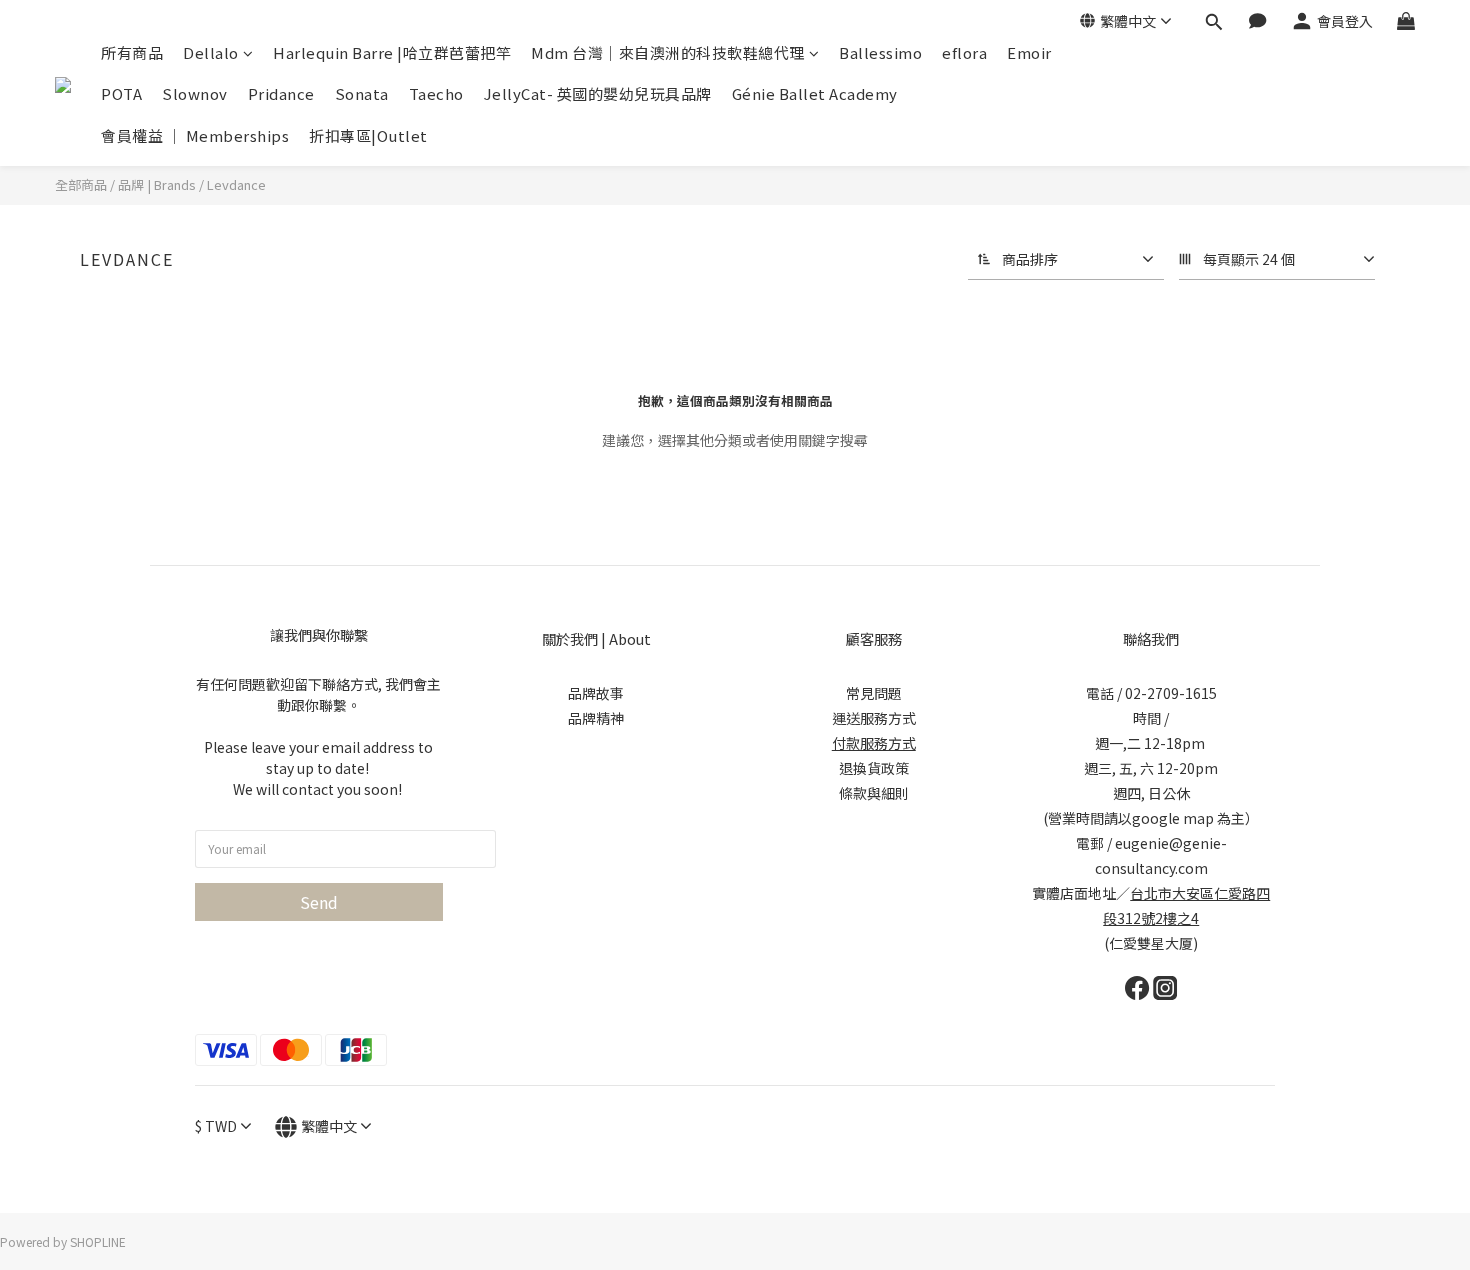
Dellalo (211, 52)
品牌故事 (596, 693)
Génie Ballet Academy (815, 93)
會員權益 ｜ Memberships (195, 135)
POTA (121, 93)
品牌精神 (596, 718)
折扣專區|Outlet (368, 135)
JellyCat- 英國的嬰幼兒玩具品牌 (598, 93)
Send (319, 902)
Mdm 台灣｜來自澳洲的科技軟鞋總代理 (668, 52)
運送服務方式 (874, 718)
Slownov (195, 93)
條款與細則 (874, 793)
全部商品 (81, 184)
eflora (964, 52)
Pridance (281, 93)
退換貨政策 (874, 768)
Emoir (1029, 52)
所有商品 (132, 52)
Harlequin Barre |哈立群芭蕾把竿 (392, 52)
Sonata (362, 93)
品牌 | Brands (157, 184)
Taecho (436, 93)
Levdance (236, 184)
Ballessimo (880, 52)
